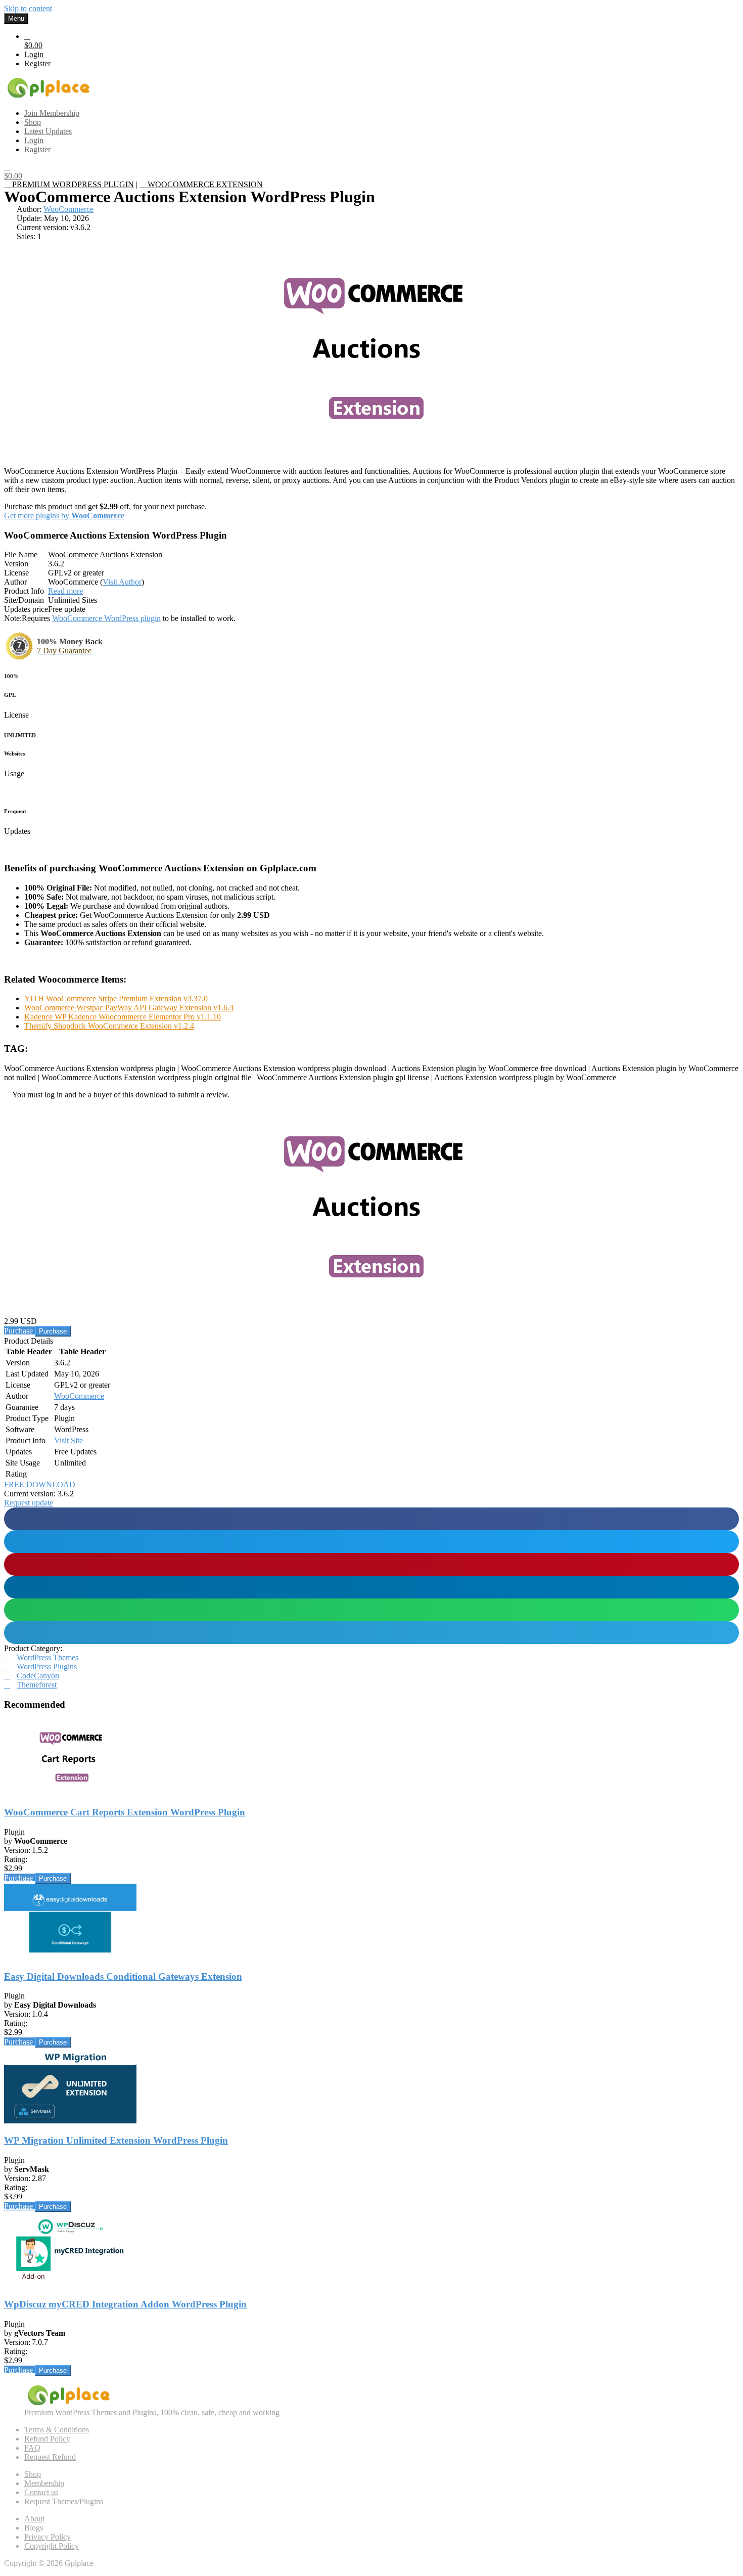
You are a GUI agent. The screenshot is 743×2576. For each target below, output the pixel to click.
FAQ (32, 2448)
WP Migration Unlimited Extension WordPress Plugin (116, 2140)
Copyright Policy (52, 2546)
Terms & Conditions (57, 2430)
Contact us (41, 2492)
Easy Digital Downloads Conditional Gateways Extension (123, 1977)
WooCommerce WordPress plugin (106, 618)
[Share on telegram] (371, 1633)
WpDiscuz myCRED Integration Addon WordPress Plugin (125, 2304)
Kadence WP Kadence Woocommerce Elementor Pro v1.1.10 (123, 1017)
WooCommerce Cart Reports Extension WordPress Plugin (125, 1812)
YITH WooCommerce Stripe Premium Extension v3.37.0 (116, 998)
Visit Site (68, 1440)
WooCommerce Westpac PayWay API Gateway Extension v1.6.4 (129, 1008)
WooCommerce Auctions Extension (105, 554)
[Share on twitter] (371, 1542)
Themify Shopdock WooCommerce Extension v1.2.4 (109, 1026)
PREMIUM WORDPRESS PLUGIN (72, 184)
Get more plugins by (64, 516)
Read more (65, 591)
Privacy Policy (48, 2537)
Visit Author (122, 582)
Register (37, 63)
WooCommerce (68, 209)
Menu (16, 18)
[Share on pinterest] (371, 1564)
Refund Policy (47, 2439)
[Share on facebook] (371, 1519)
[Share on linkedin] (371, 1587)
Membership (44, 2483)
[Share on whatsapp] (371, 1610)
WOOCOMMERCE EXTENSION (204, 184)
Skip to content (28, 8)
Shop (33, 2474)
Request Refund (50, 2457)
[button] (29, 1503)
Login (34, 54)
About (34, 2519)
